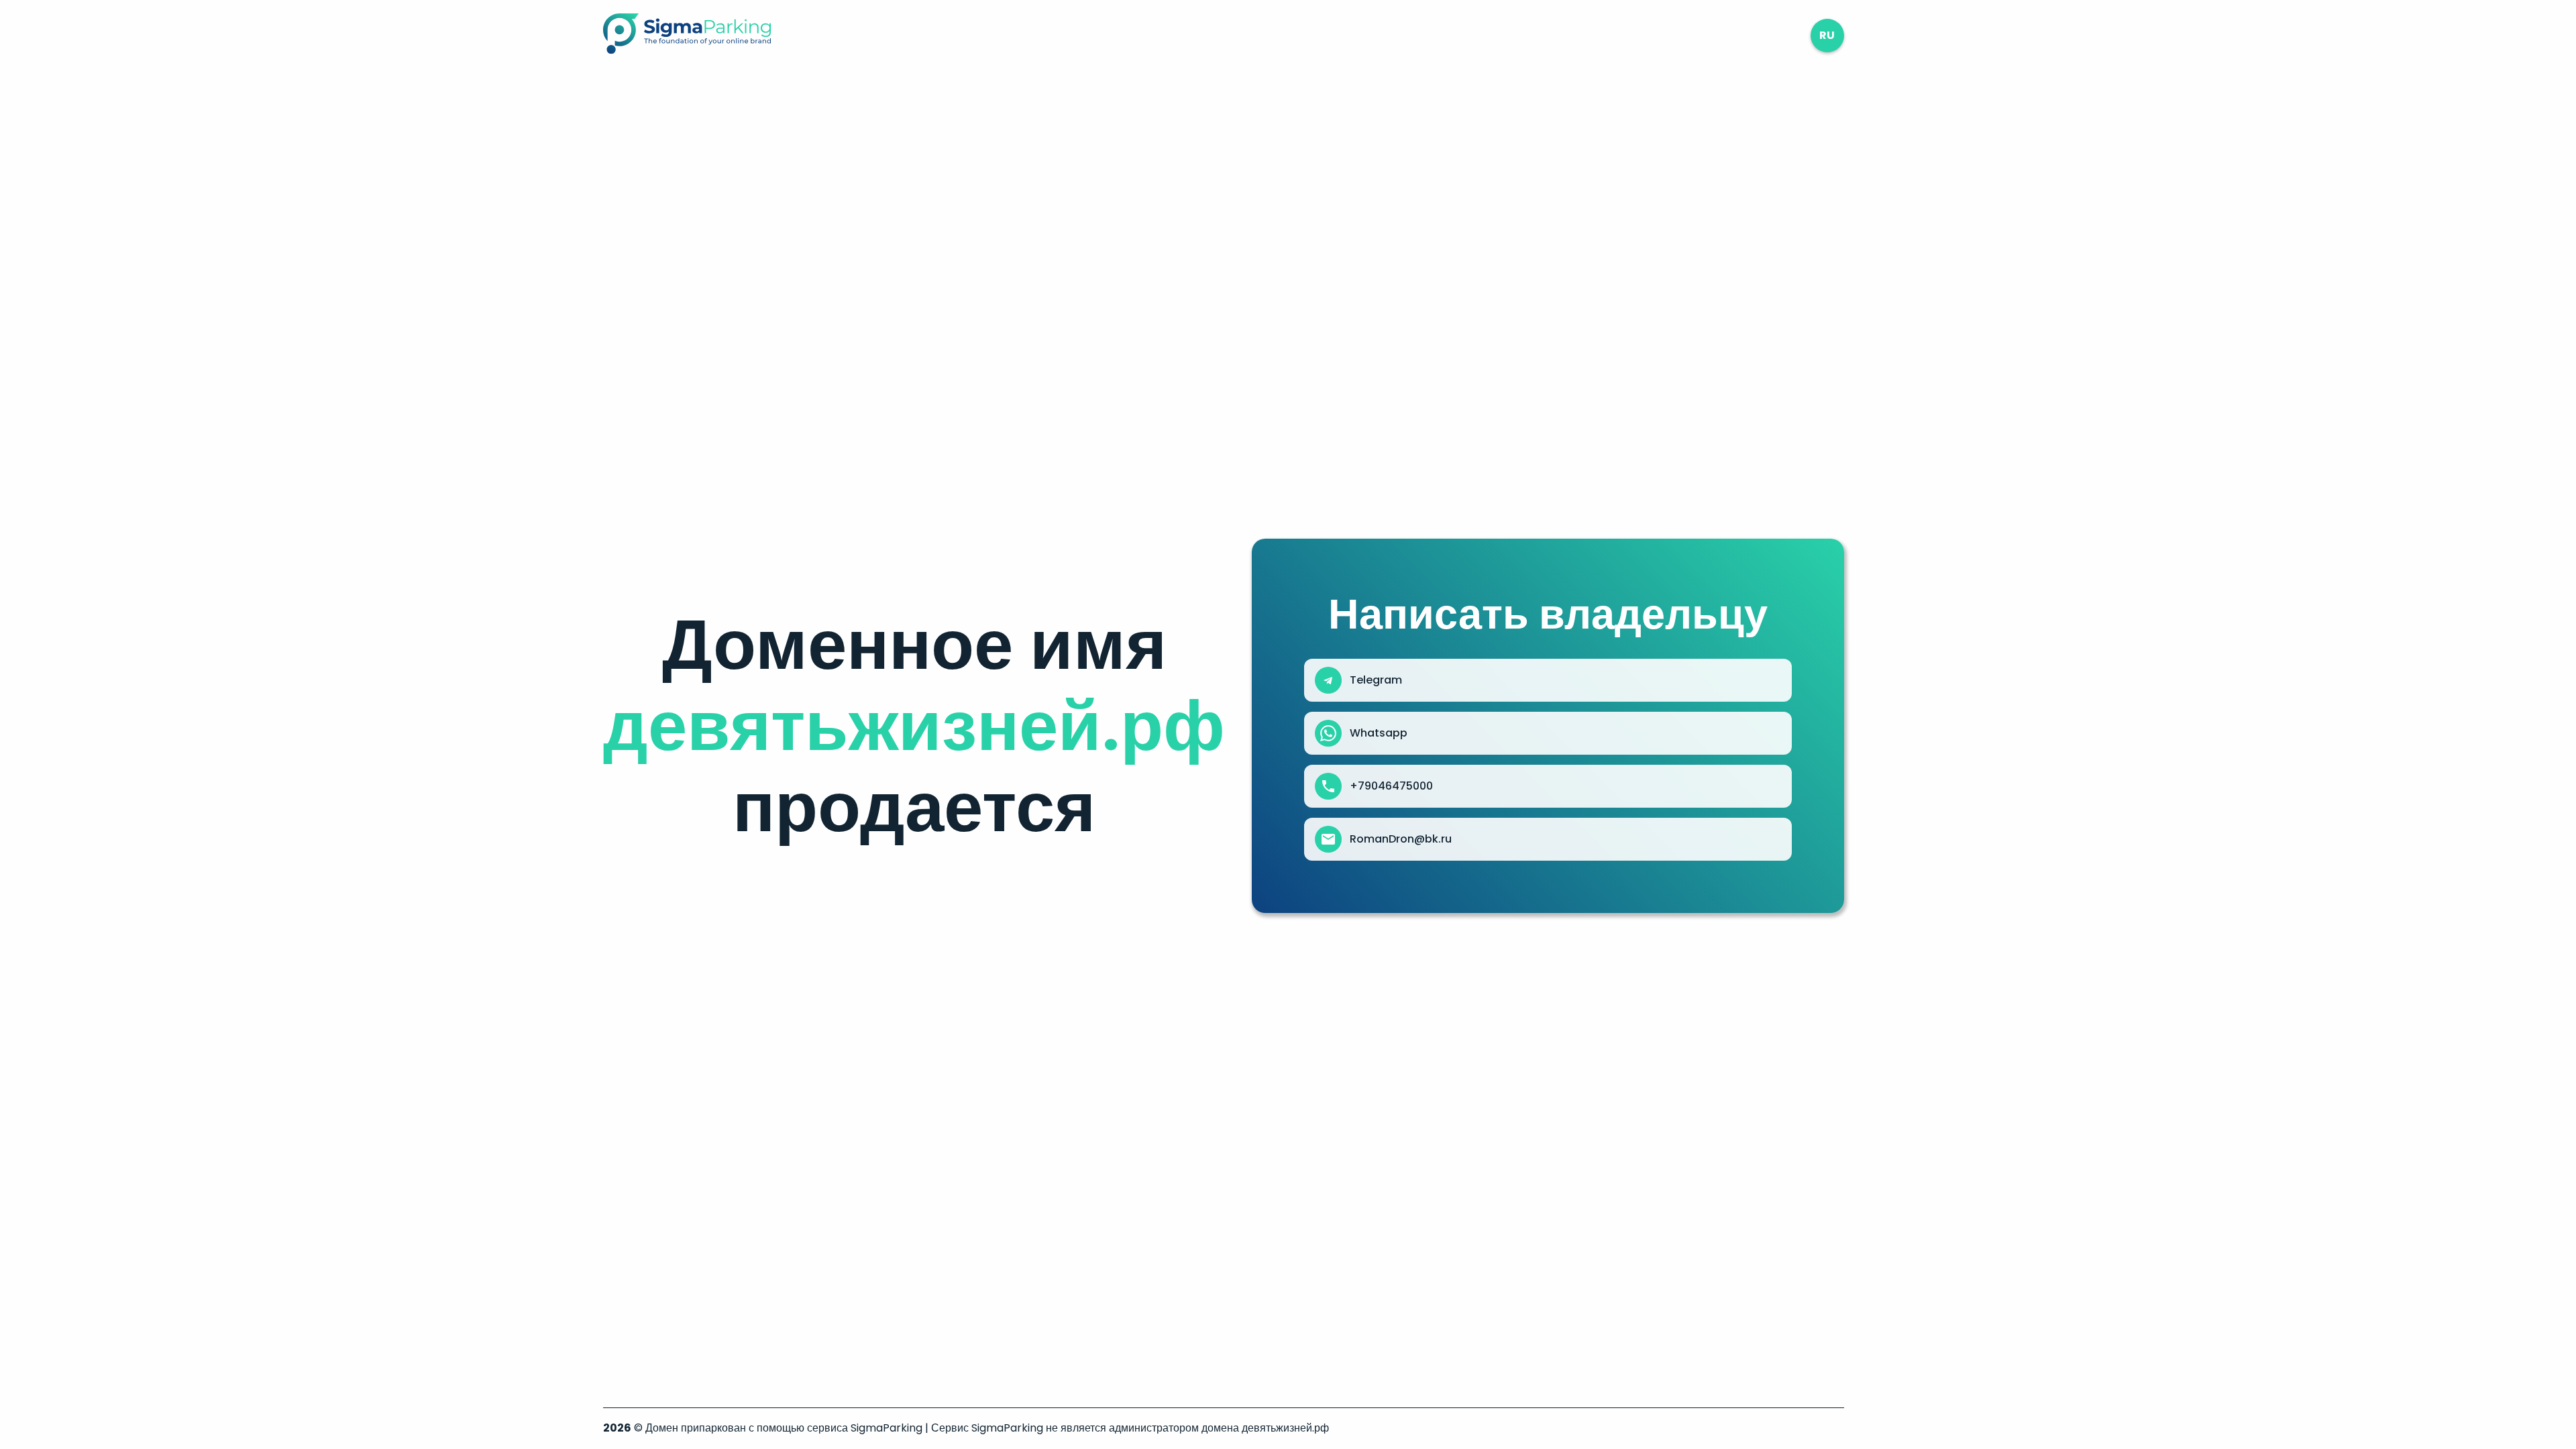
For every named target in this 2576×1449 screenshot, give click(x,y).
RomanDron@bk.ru (1401, 839)
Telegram (1376, 680)
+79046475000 (1391, 786)
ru (1827, 35)
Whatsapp (1379, 733)
